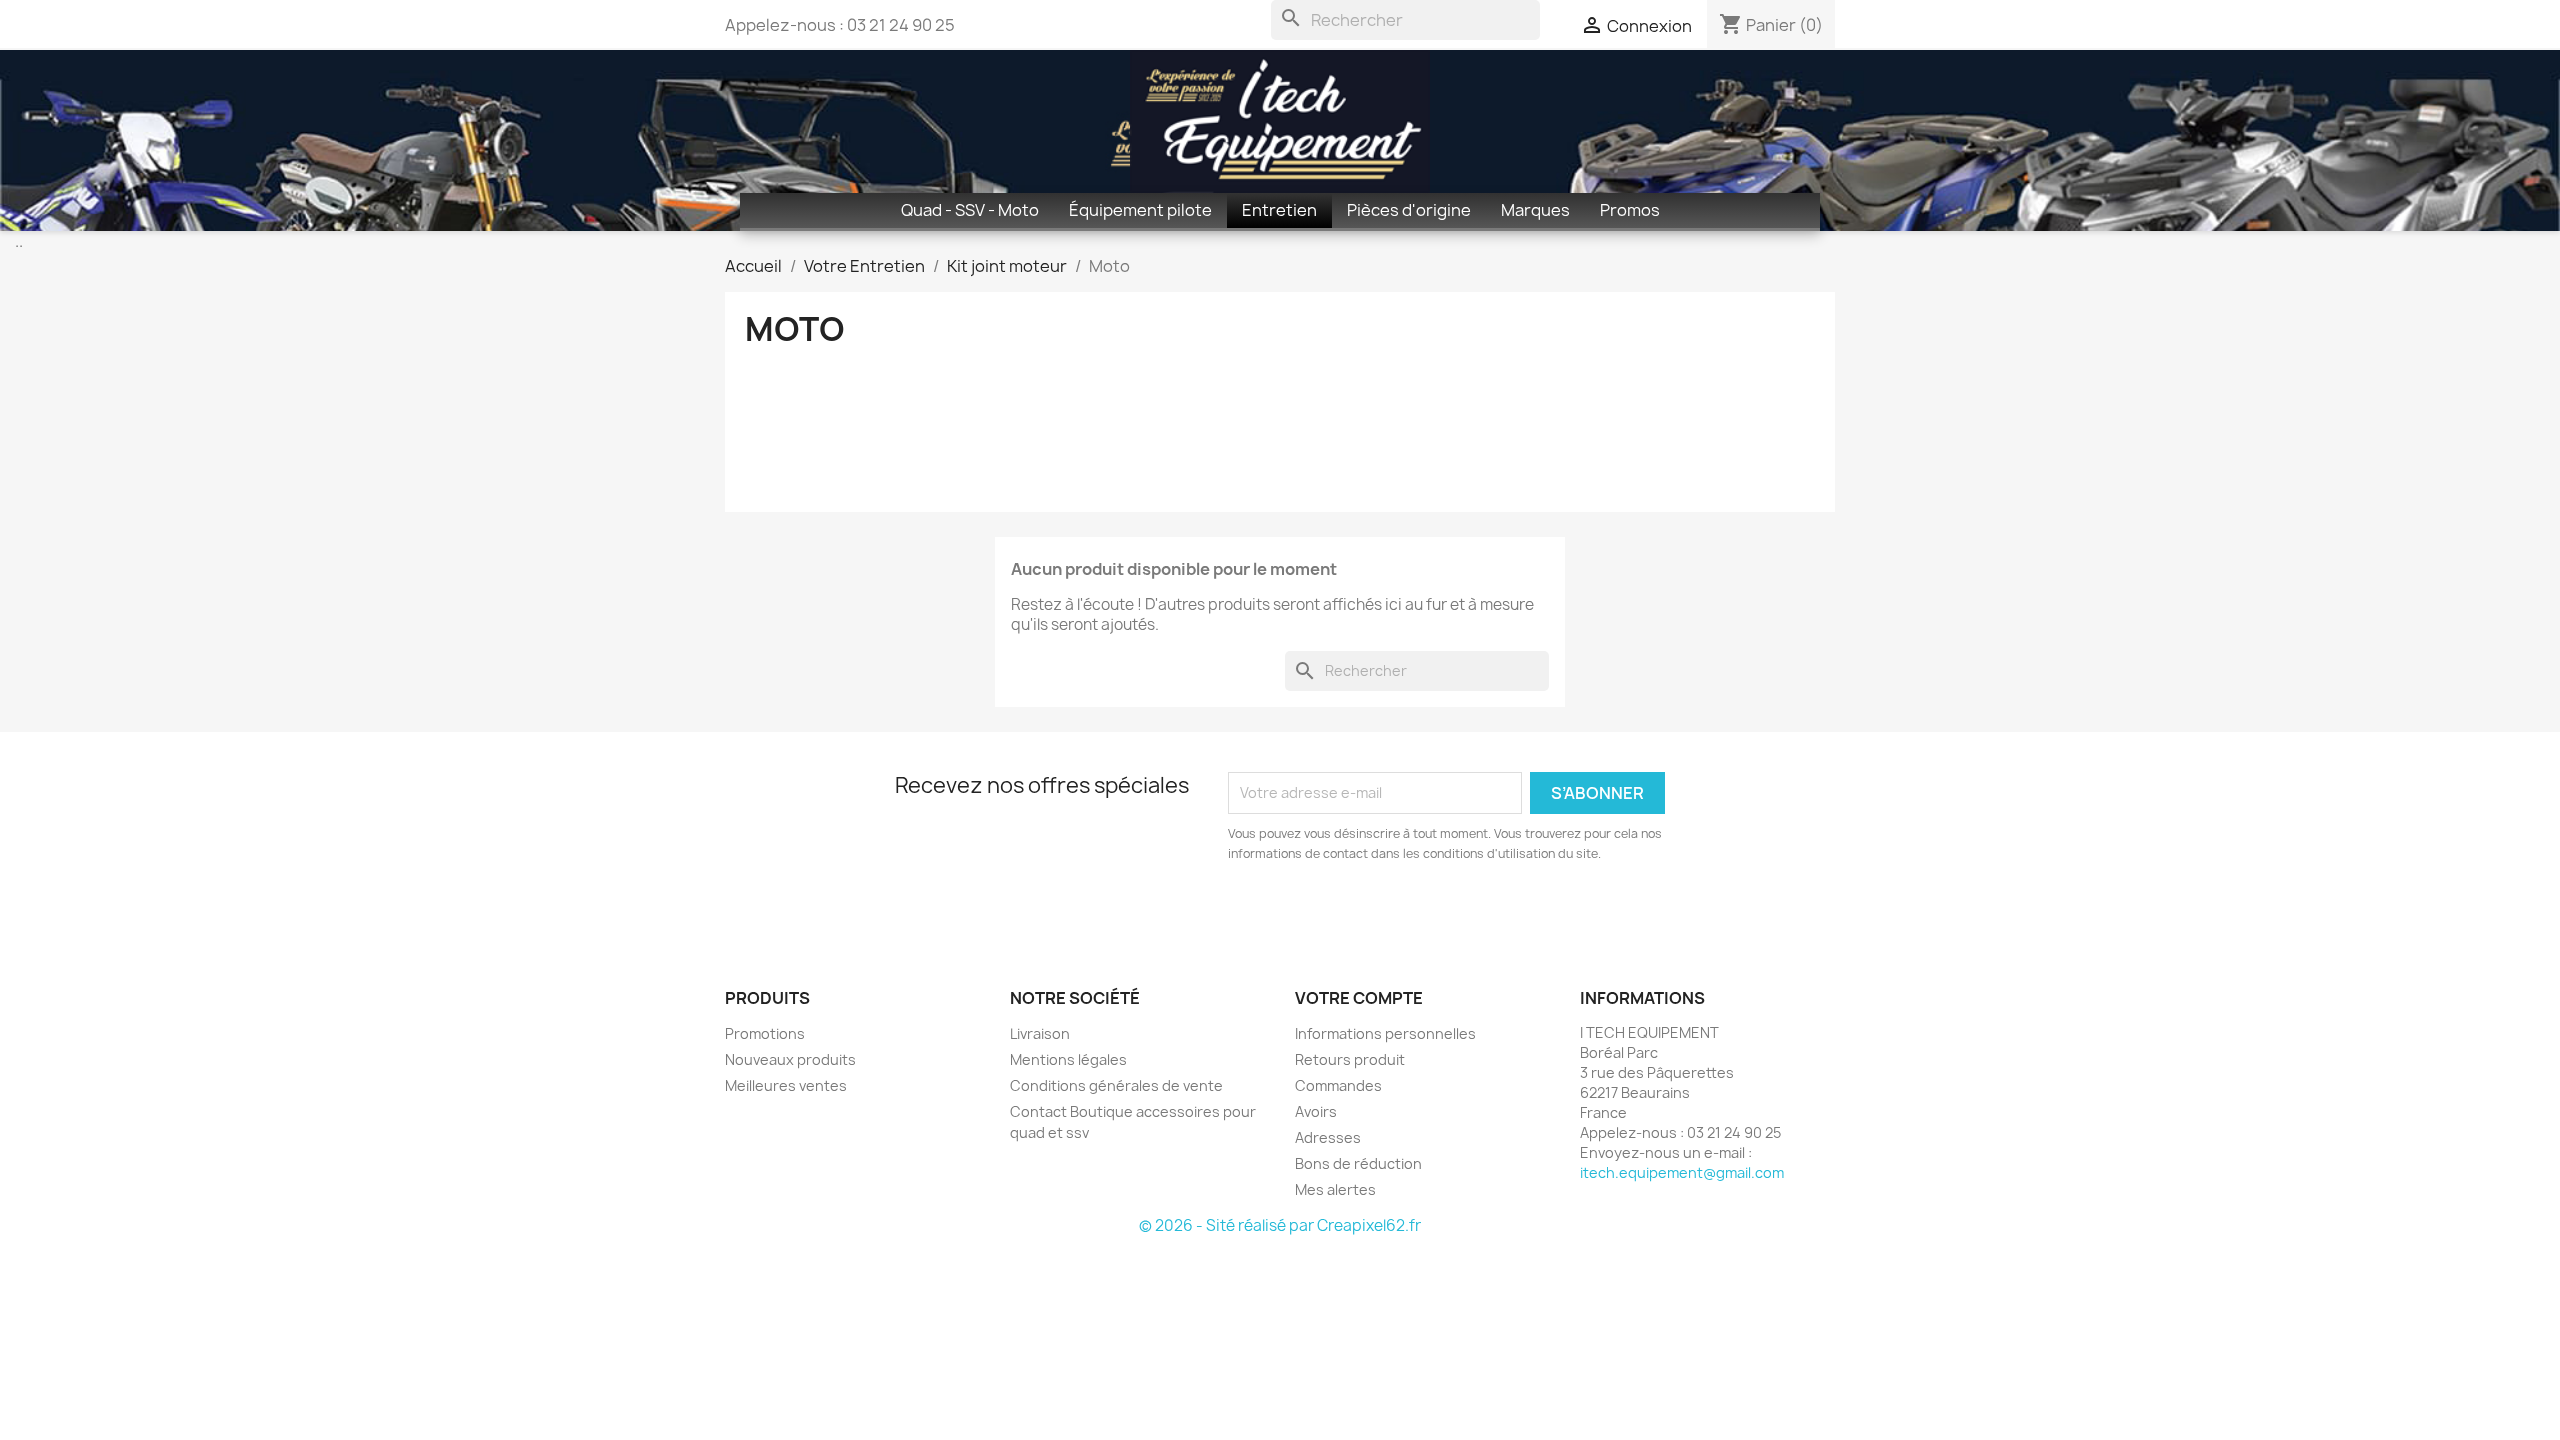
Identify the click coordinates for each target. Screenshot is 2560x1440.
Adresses (1328, 1137)
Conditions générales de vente (1116, 1085)
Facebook (747, 912)
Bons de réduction (1358, 1163)
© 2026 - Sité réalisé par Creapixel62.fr (1280, 1225)
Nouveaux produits (790, 1059)
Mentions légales (1068, 1059)
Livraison (1040, 1033)
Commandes (1338, 1085)
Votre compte (1359, 998)
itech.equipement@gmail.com (1682, 1172)
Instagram (791, 912)
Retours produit (1350, 1059)
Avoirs (1316, 1111)
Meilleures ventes (786, 1085)
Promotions (765, 1033)
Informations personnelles (1385, 1033)
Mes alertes (1335, 1189)
